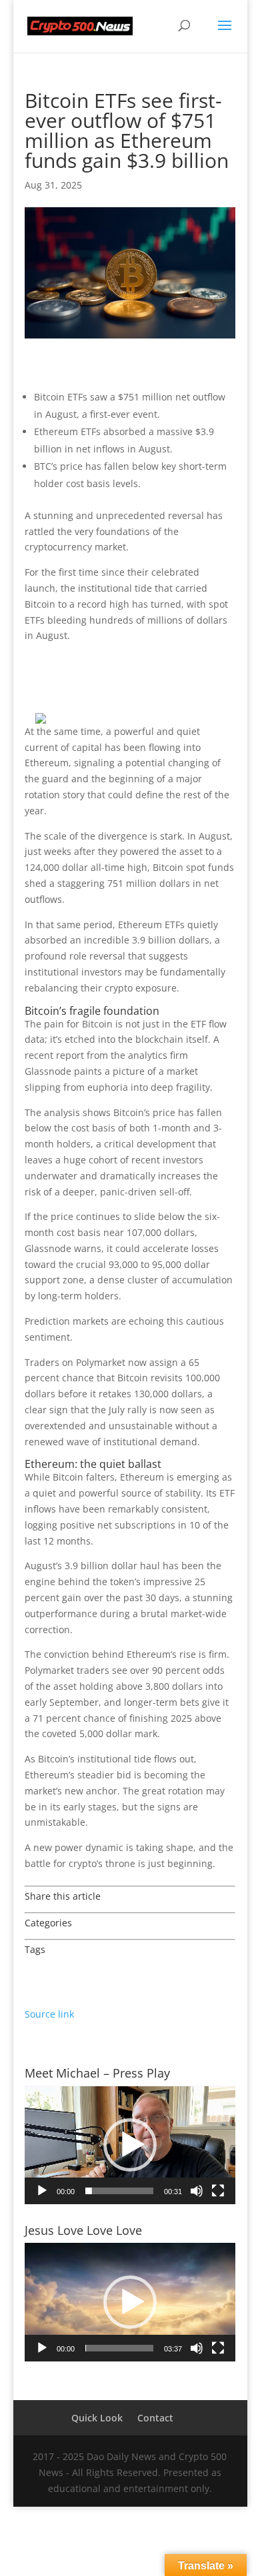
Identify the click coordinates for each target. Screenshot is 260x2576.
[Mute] (197, 2191)
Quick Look (97, 2418)
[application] (130, 2145)
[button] (130, 2145)
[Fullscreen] (218, 2191)
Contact (155, 2418)
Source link (49, 2014)
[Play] (42, 2191)
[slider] (119, 2191)
